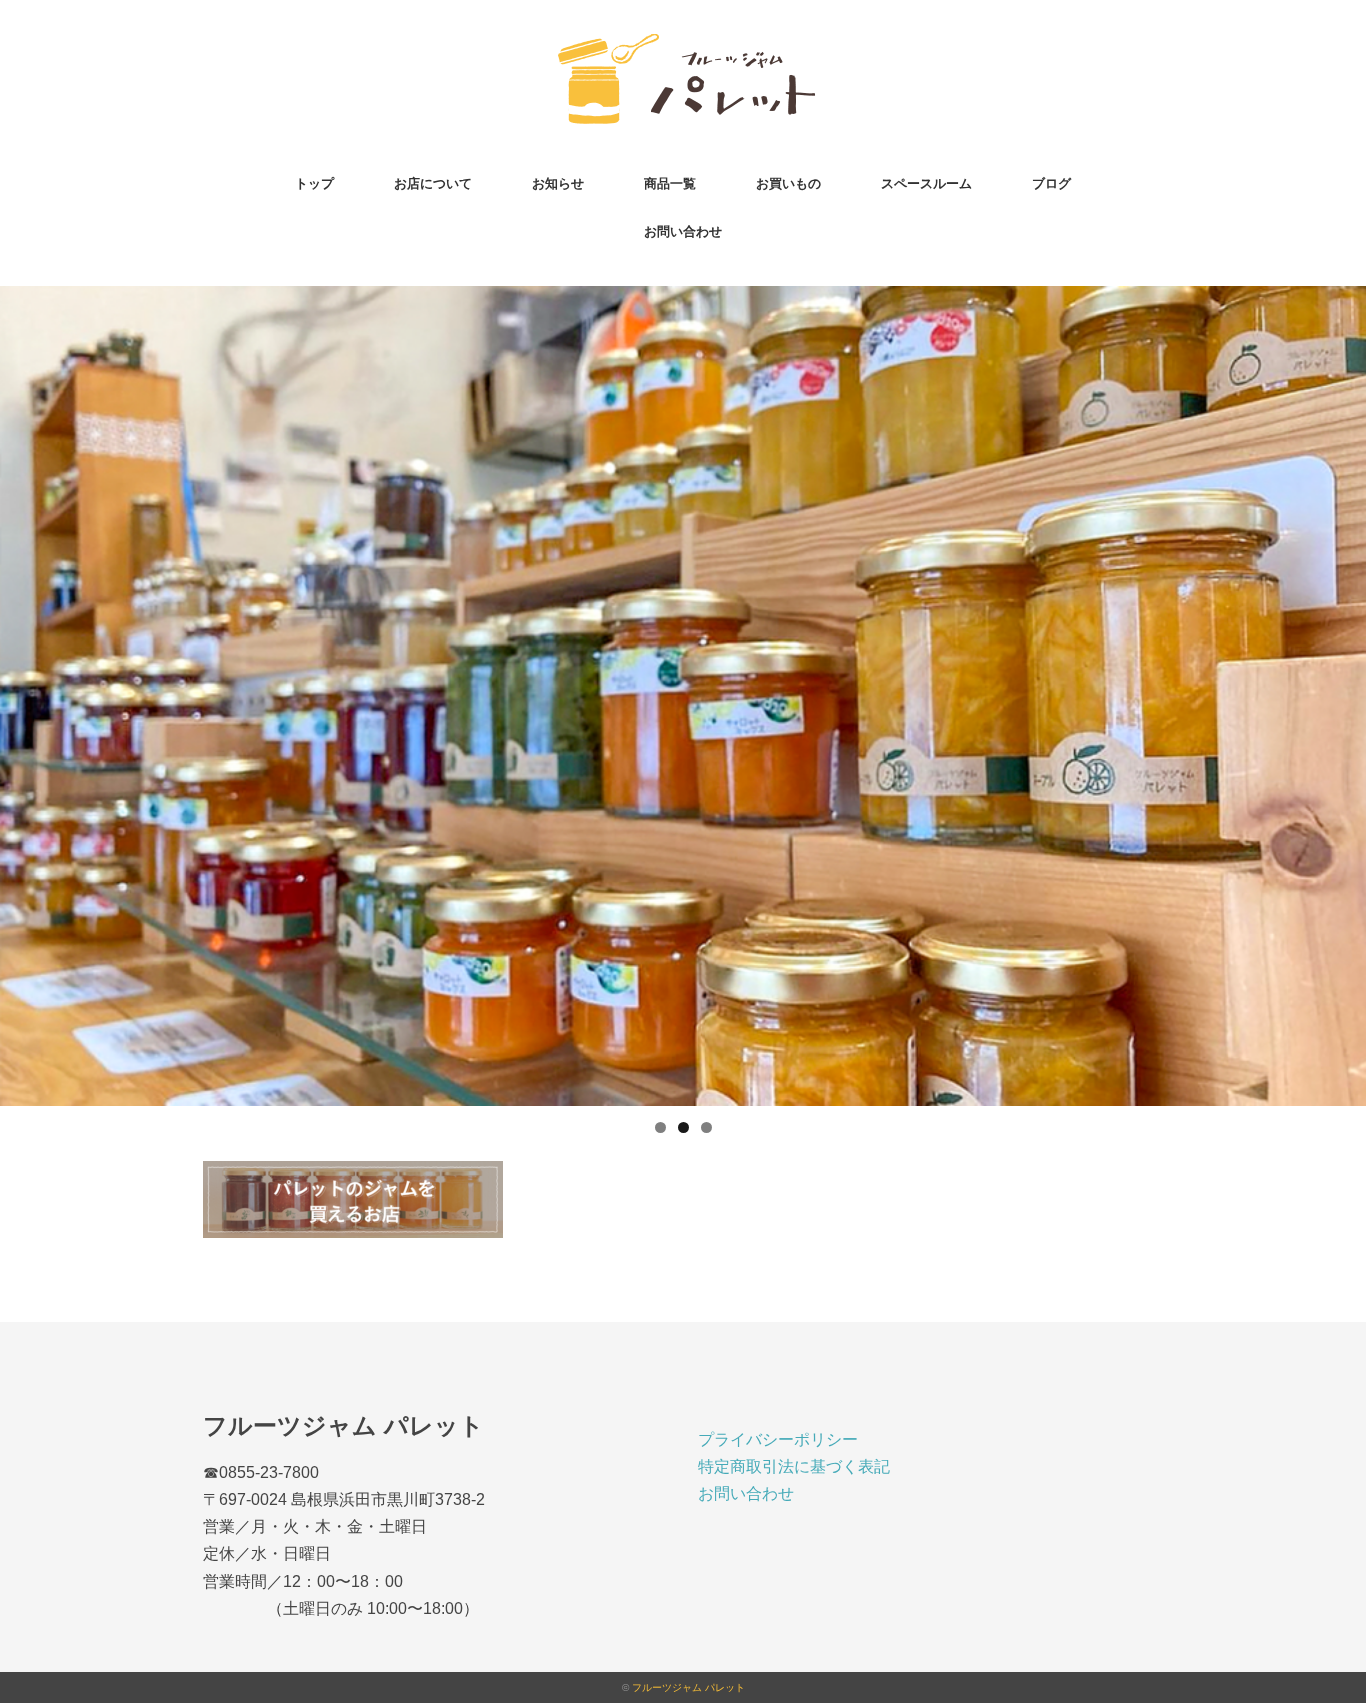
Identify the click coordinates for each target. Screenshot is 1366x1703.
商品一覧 (670, 183)
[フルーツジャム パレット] (683, 44)
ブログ (1051, 183)
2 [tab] (683, 1127)
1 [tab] (660, 1127)
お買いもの (788, 183)
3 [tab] (706, 1127)
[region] (683, 696)
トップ (314, 183)
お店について (433, 183)
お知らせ (558, 183)
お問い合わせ (683, 231)
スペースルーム (926, 183)
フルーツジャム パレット (688, 1687)
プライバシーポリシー (778, 1439)
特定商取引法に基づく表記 (794, 1466)
